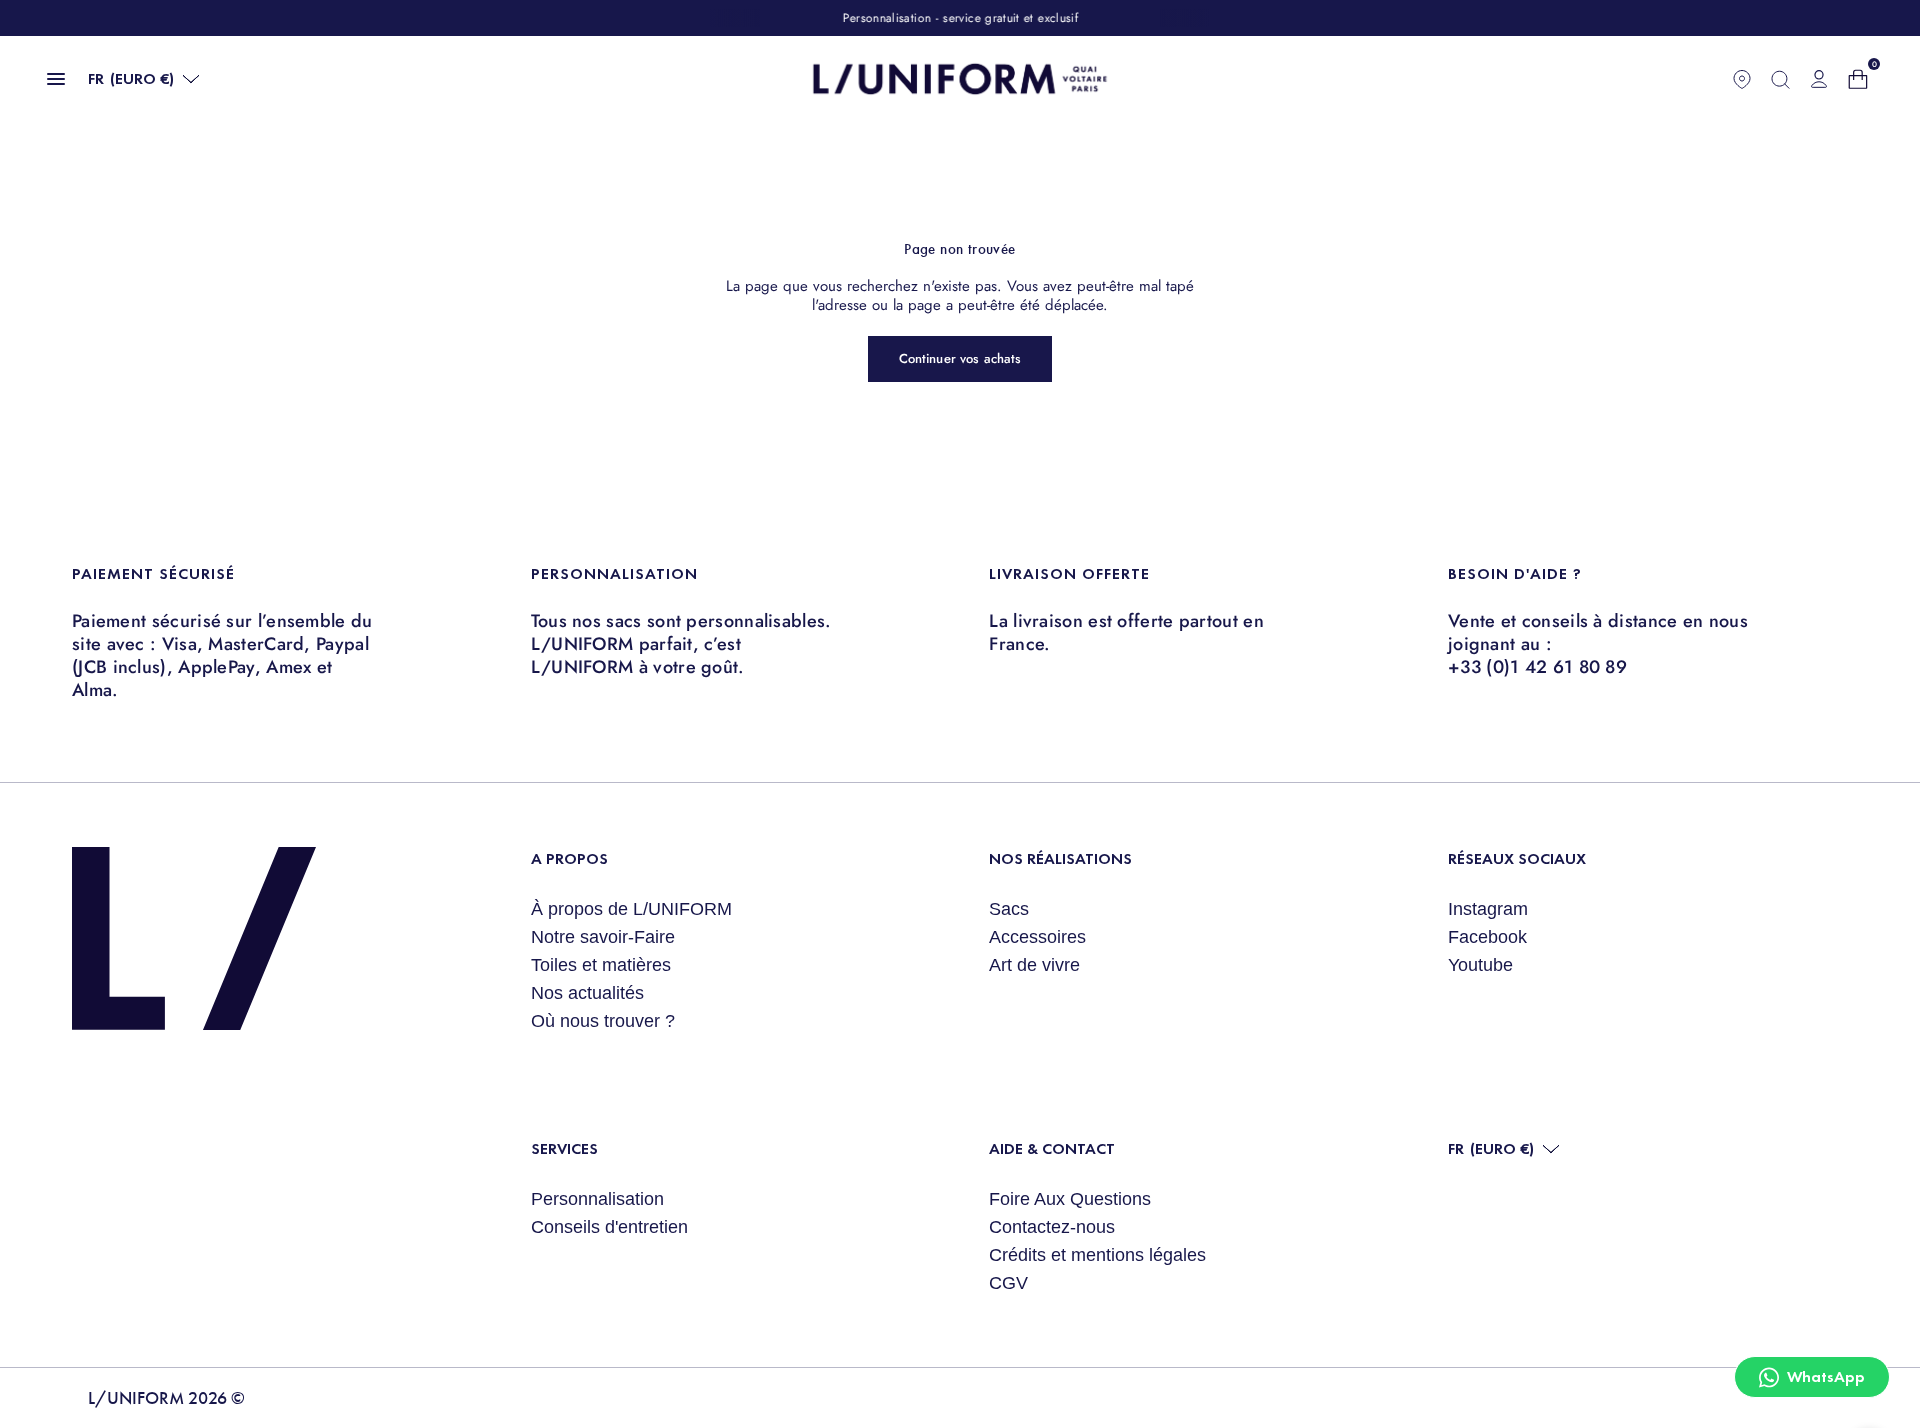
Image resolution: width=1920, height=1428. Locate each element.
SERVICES (564, 1148)
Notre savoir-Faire (603, 937)
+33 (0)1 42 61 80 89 (1537, 667)
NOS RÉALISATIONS (1060, 858)
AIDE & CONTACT (1052, 1148)
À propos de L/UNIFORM (631, 909)
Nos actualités (587, 993)
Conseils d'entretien (609, 1227)
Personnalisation (597, 1199)
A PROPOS (569, 858)
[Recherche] (1780, 79)
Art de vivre (1034, 965)
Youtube (1480, 965)
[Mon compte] (1819, 79)
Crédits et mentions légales (1097, 1255)
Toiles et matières (601, 965)
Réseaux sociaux (1517, 858)
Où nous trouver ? (603, 1021)
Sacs (1009, 909)
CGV (1008, 1283)
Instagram (1488, 909)
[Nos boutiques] (1742, 79)
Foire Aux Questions (1070, 1199)
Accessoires (1037, 937)
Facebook (1487, 937)
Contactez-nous (1052, 1227)
